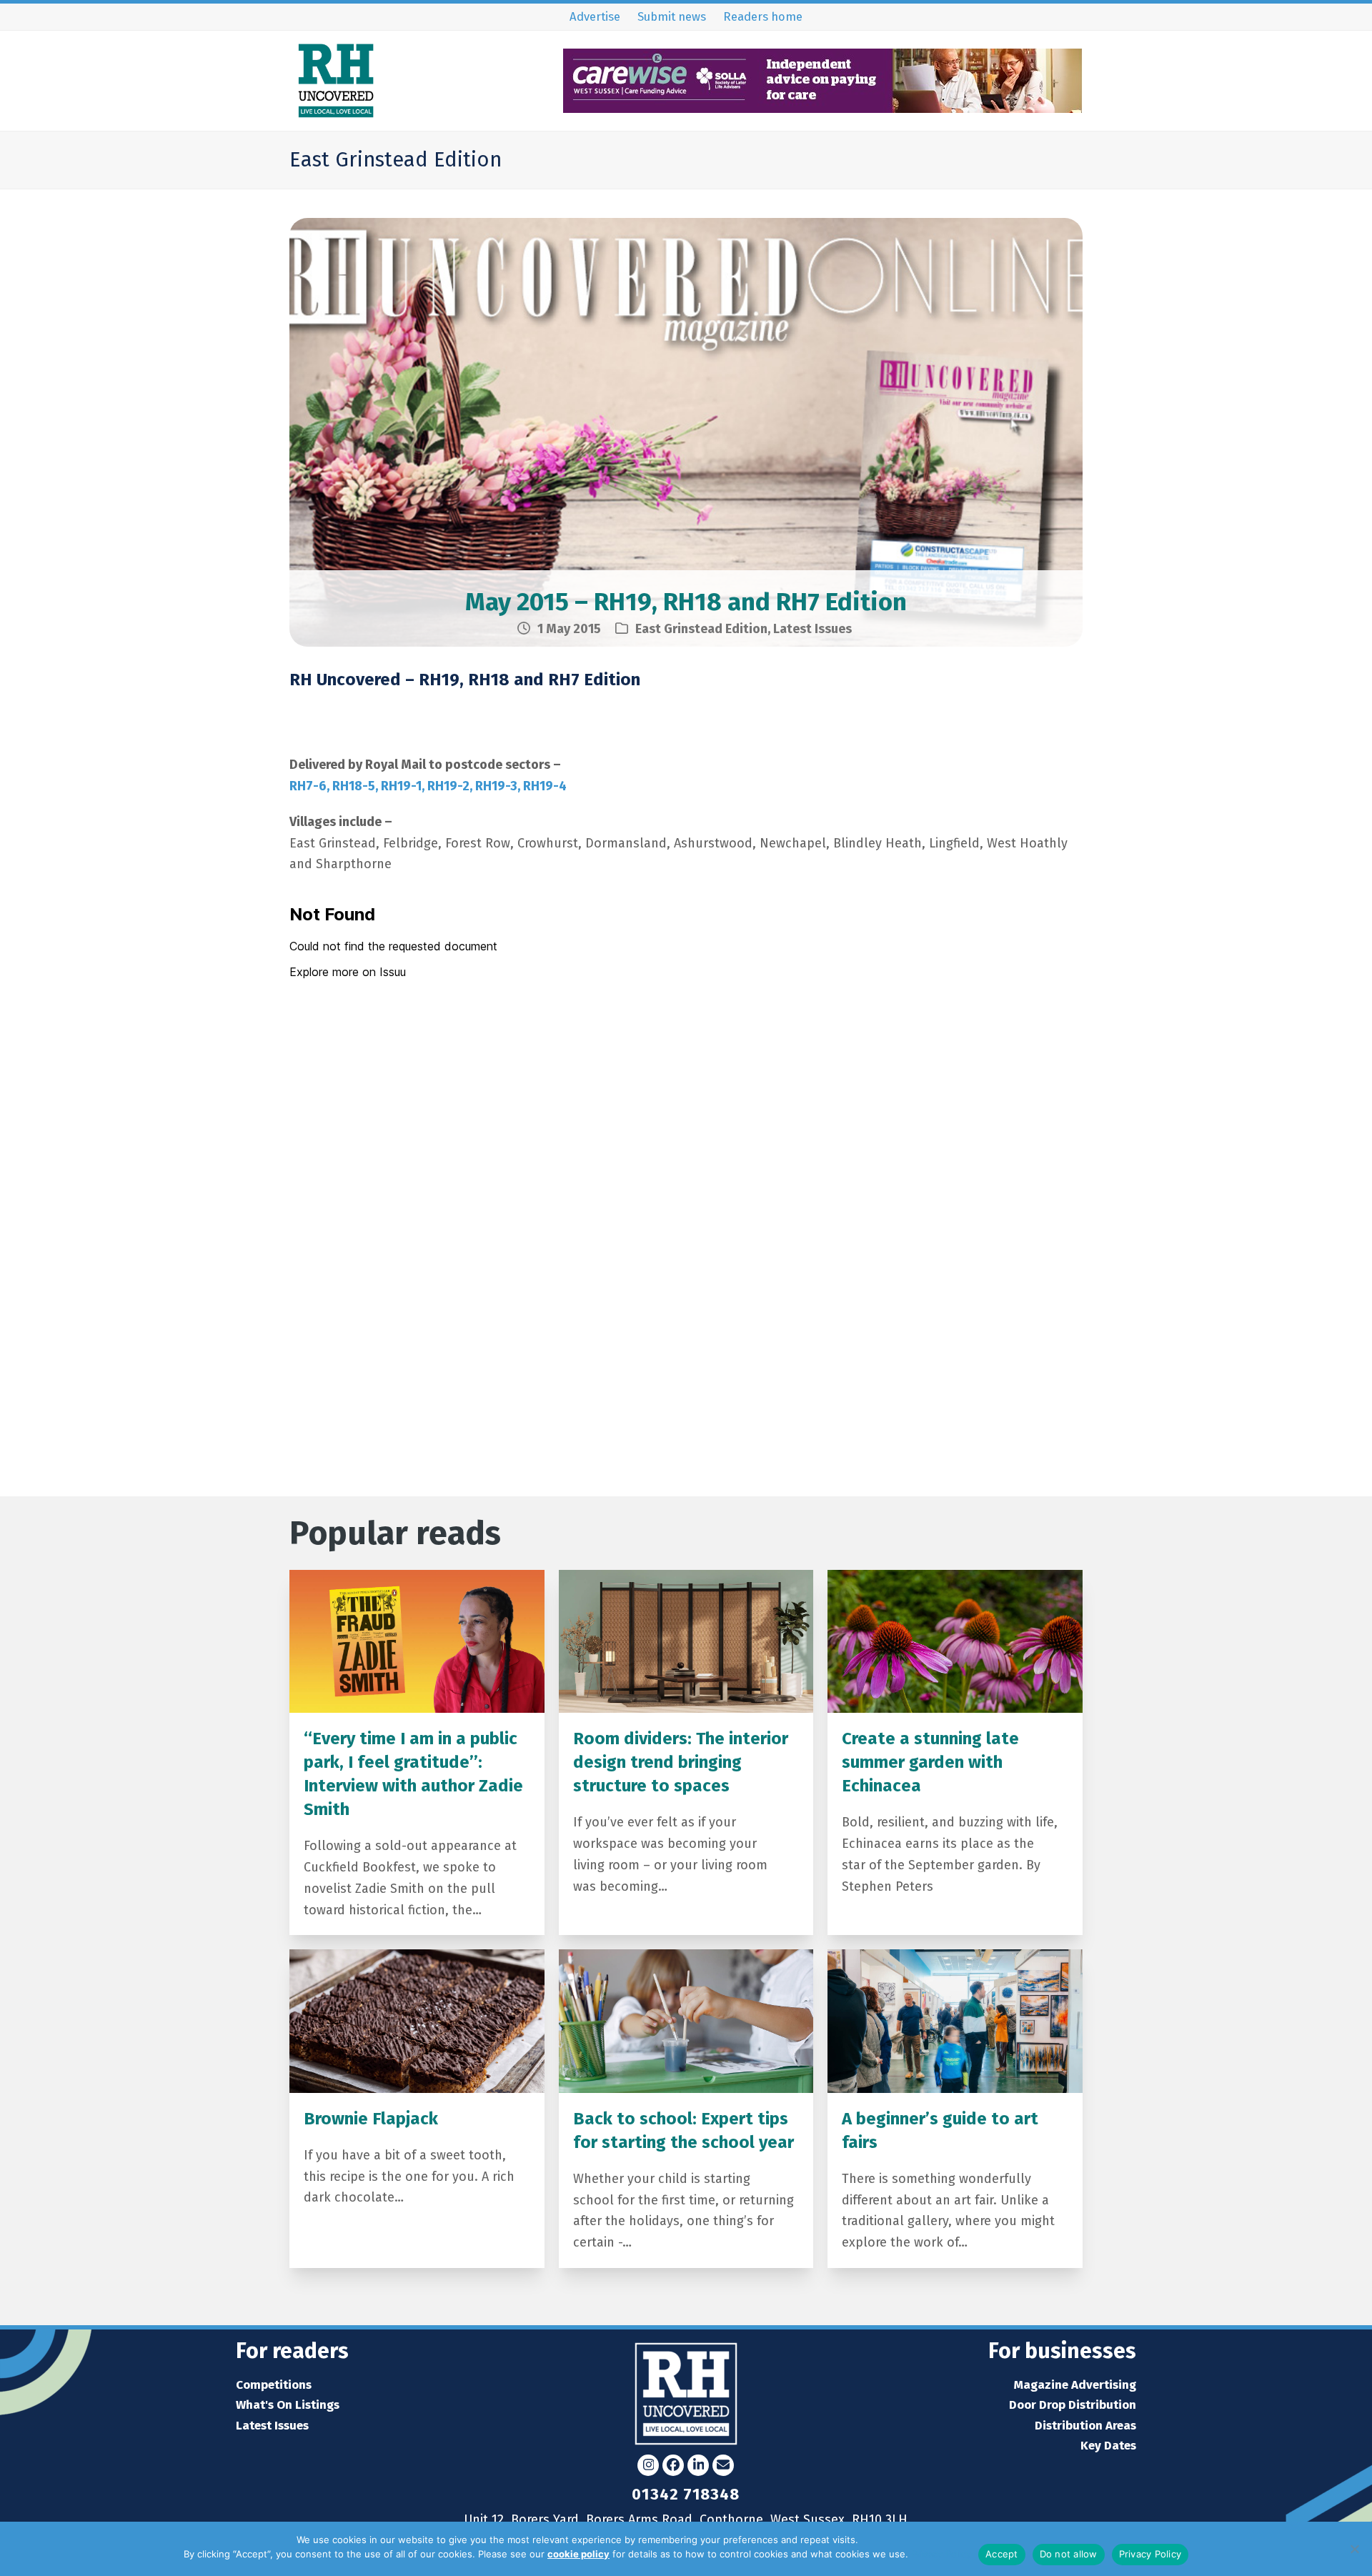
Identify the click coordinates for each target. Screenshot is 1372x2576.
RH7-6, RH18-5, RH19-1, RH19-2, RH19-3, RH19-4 (428, 786)
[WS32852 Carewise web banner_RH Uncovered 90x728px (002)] (823, 108)
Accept (1002, 2554)
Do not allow (1069, 2554)
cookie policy (578, 2554)
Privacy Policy (941, 2554)
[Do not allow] (1354, 2549)
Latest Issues (812, 629)
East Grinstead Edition (701, 629)
